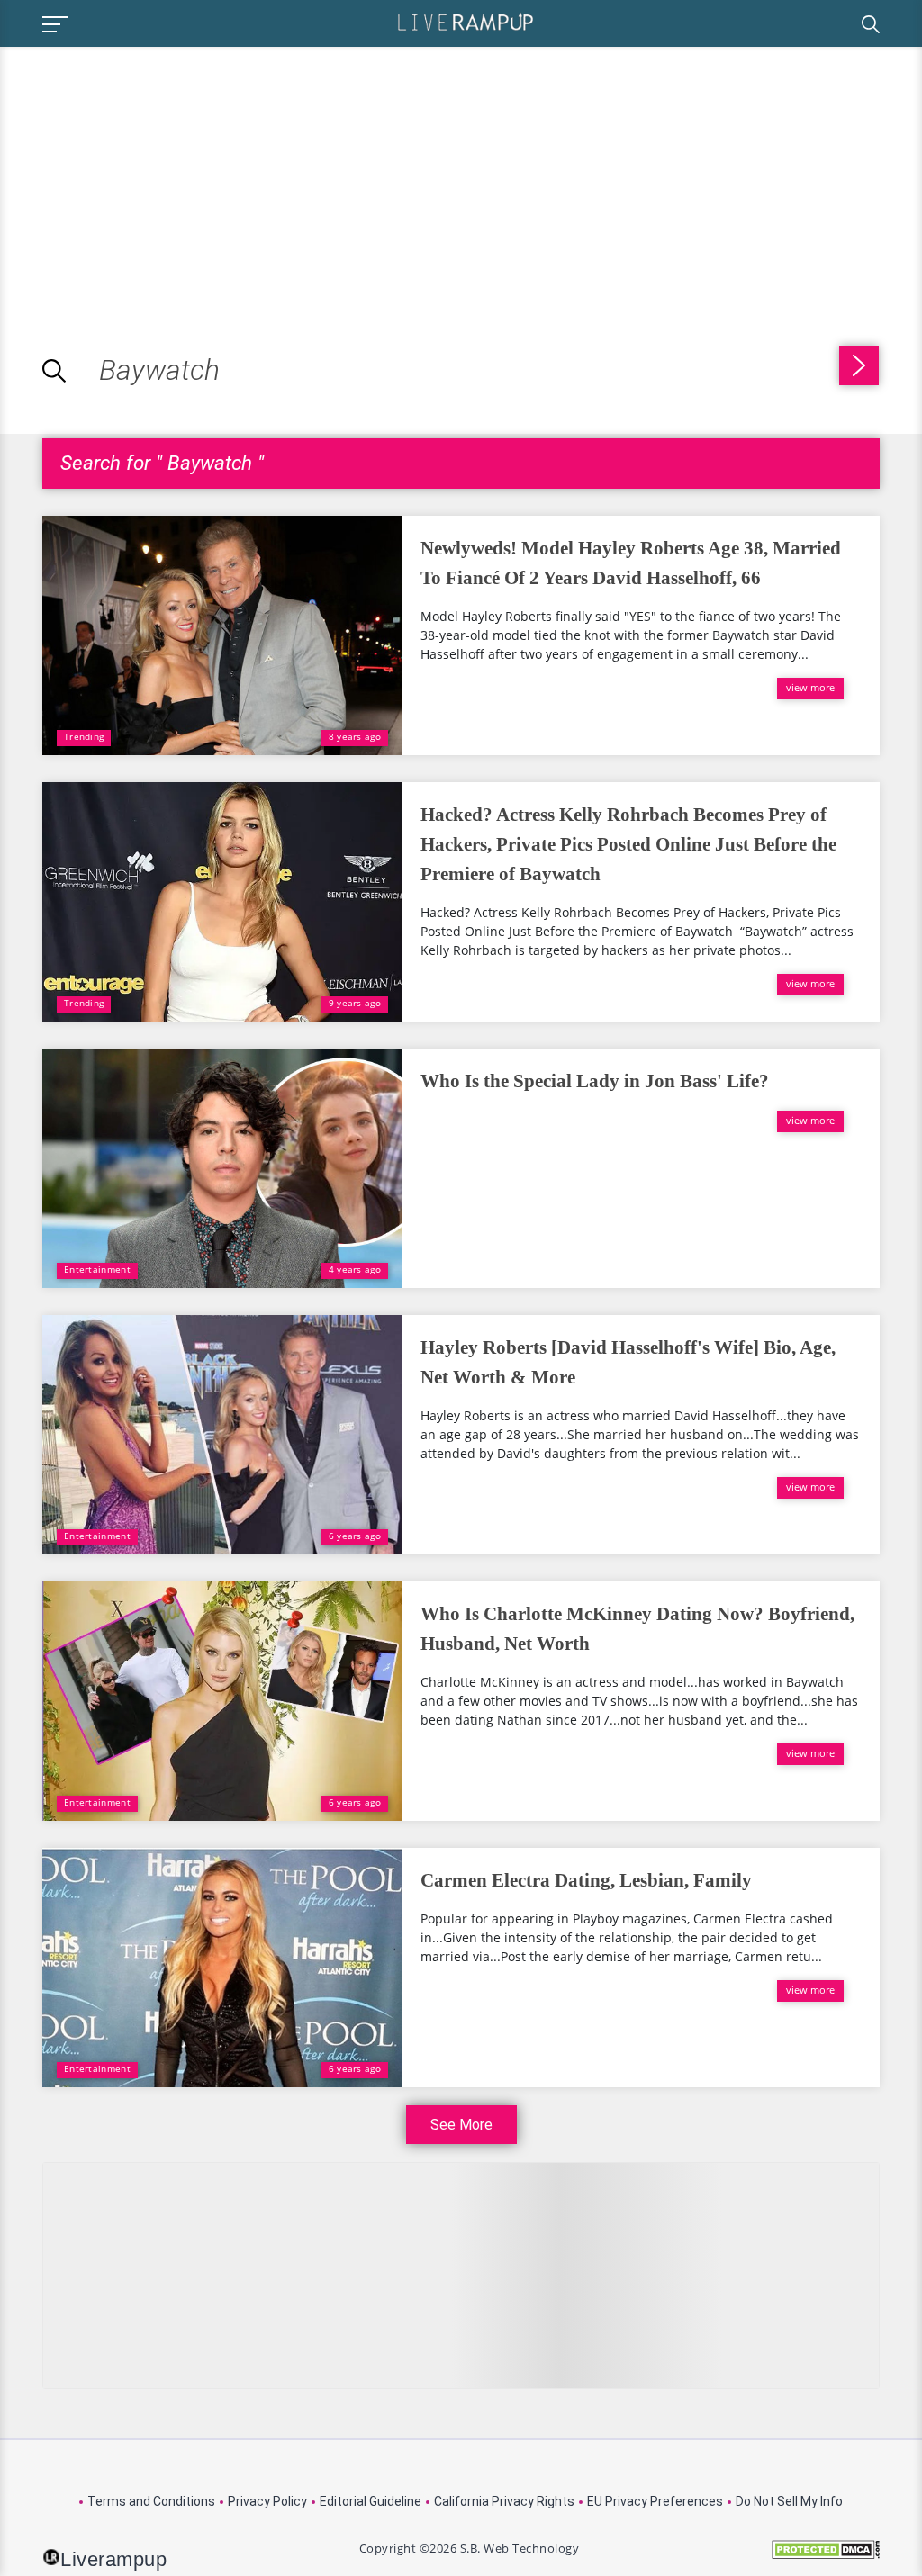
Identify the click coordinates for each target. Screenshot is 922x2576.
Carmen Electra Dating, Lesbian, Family (586, 1880)
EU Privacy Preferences (655, 2501)
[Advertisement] (151, 173)
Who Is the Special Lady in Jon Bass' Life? (595, 1081)
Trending (84, 736)
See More (461, 2125)
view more (810, 687)
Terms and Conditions (151, 2501)
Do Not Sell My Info (789, 2501)
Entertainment (97, 1269)
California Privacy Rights (504, 2501)
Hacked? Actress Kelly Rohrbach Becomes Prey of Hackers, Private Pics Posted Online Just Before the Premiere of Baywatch (628, 844)
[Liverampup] (466, 21)
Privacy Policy (267, 2501)
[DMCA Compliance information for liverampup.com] (826, 2556)
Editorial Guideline (371, 2501)
